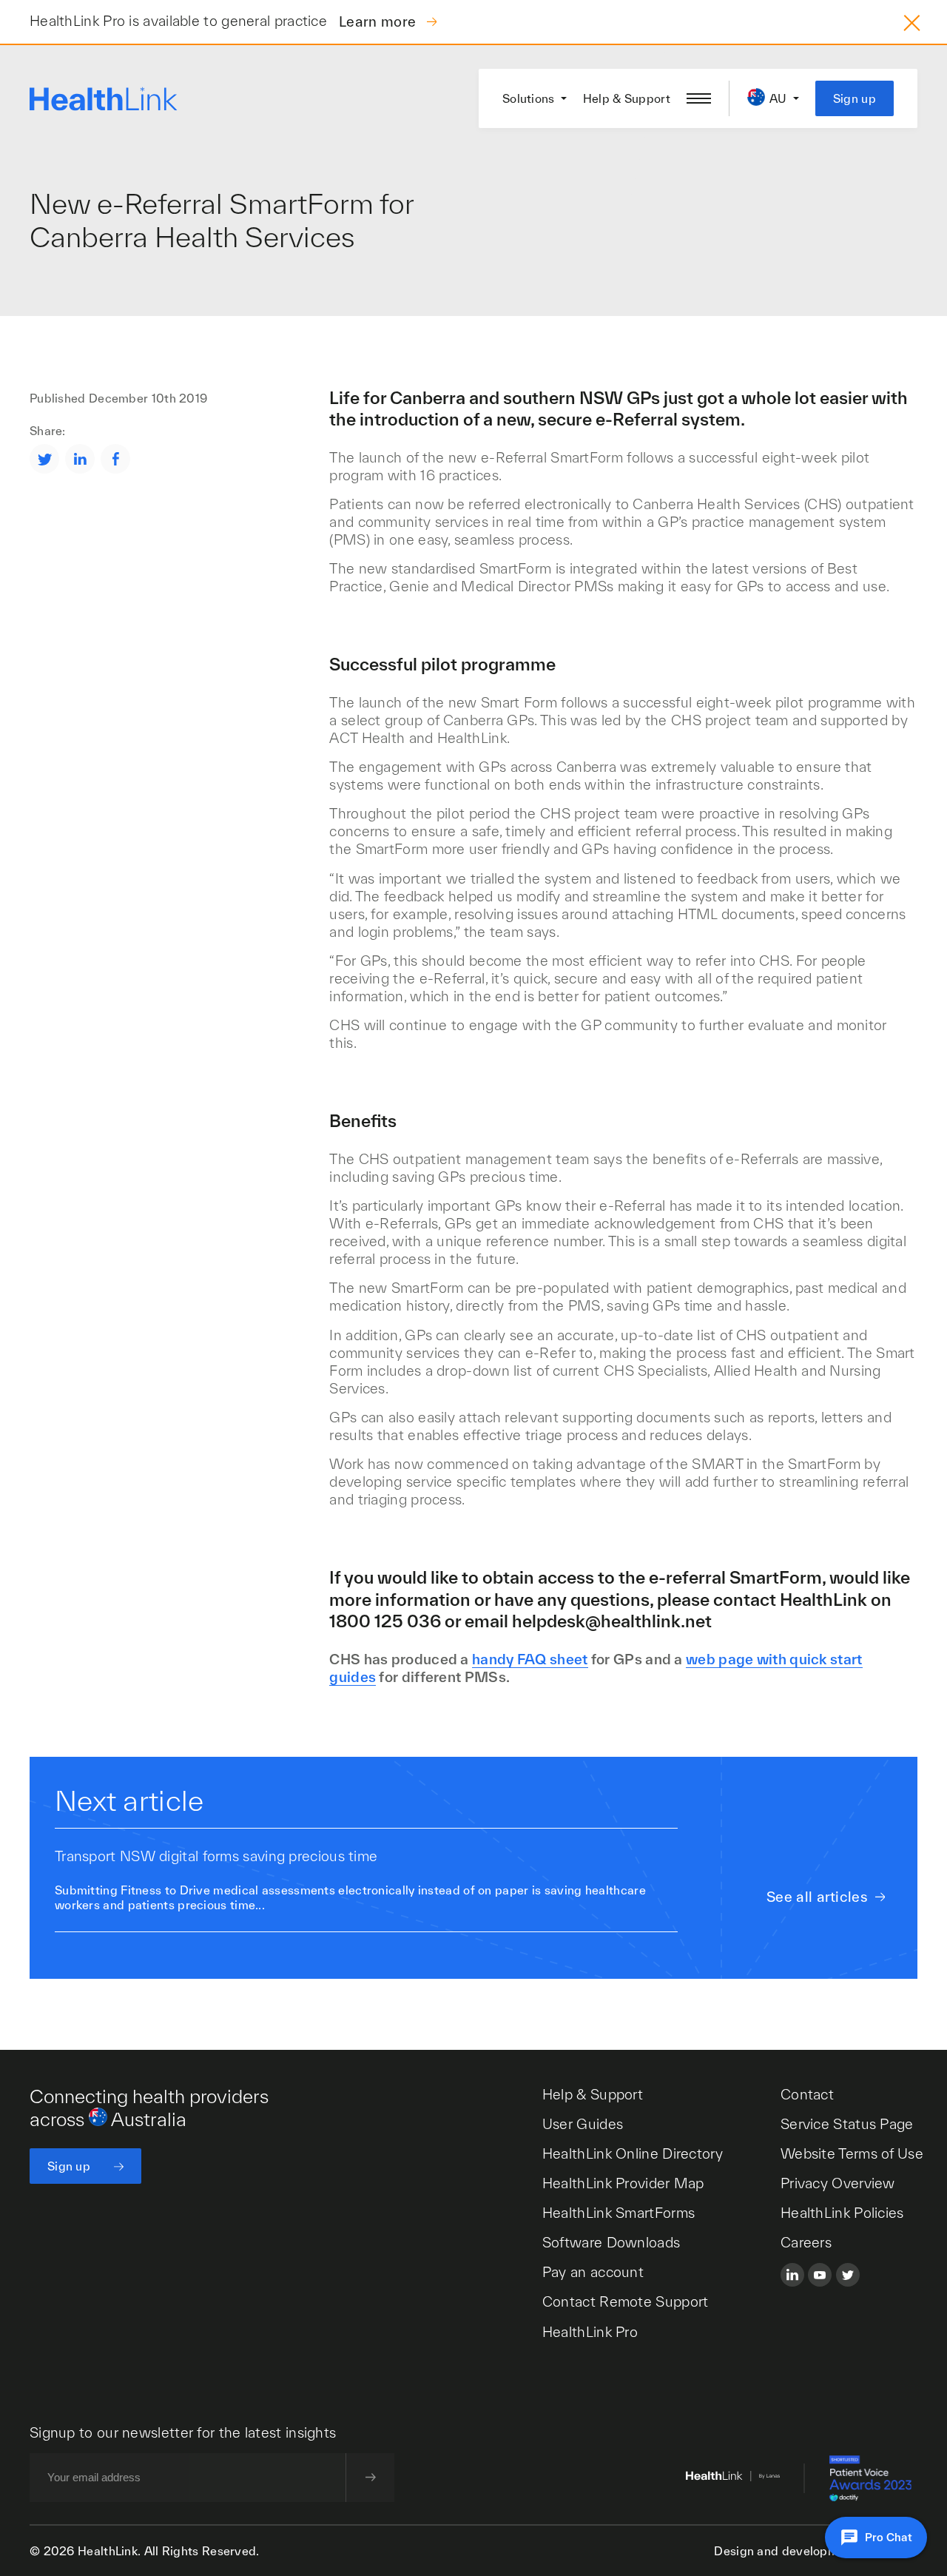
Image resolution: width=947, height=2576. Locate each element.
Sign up (855, 98)
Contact (807, 2094)
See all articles (817, 1897)
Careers (806, 2242)
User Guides (583, 2124)
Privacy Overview (838, 2183)
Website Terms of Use (852, 2153)
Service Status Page (847, 2124)
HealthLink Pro (590, 2332)
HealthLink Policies (842, 2213)
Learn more (379, 21)
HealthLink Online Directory (633, 2153)
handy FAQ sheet (530, 1659)
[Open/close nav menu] (699, 98)
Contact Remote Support (626, 2301)
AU (778, 98)
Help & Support (627, 98)
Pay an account (593, 2272)
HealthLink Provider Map (623, 2183)
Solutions (529, 98)
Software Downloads (611, 2242)
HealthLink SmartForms (619, 2213)
